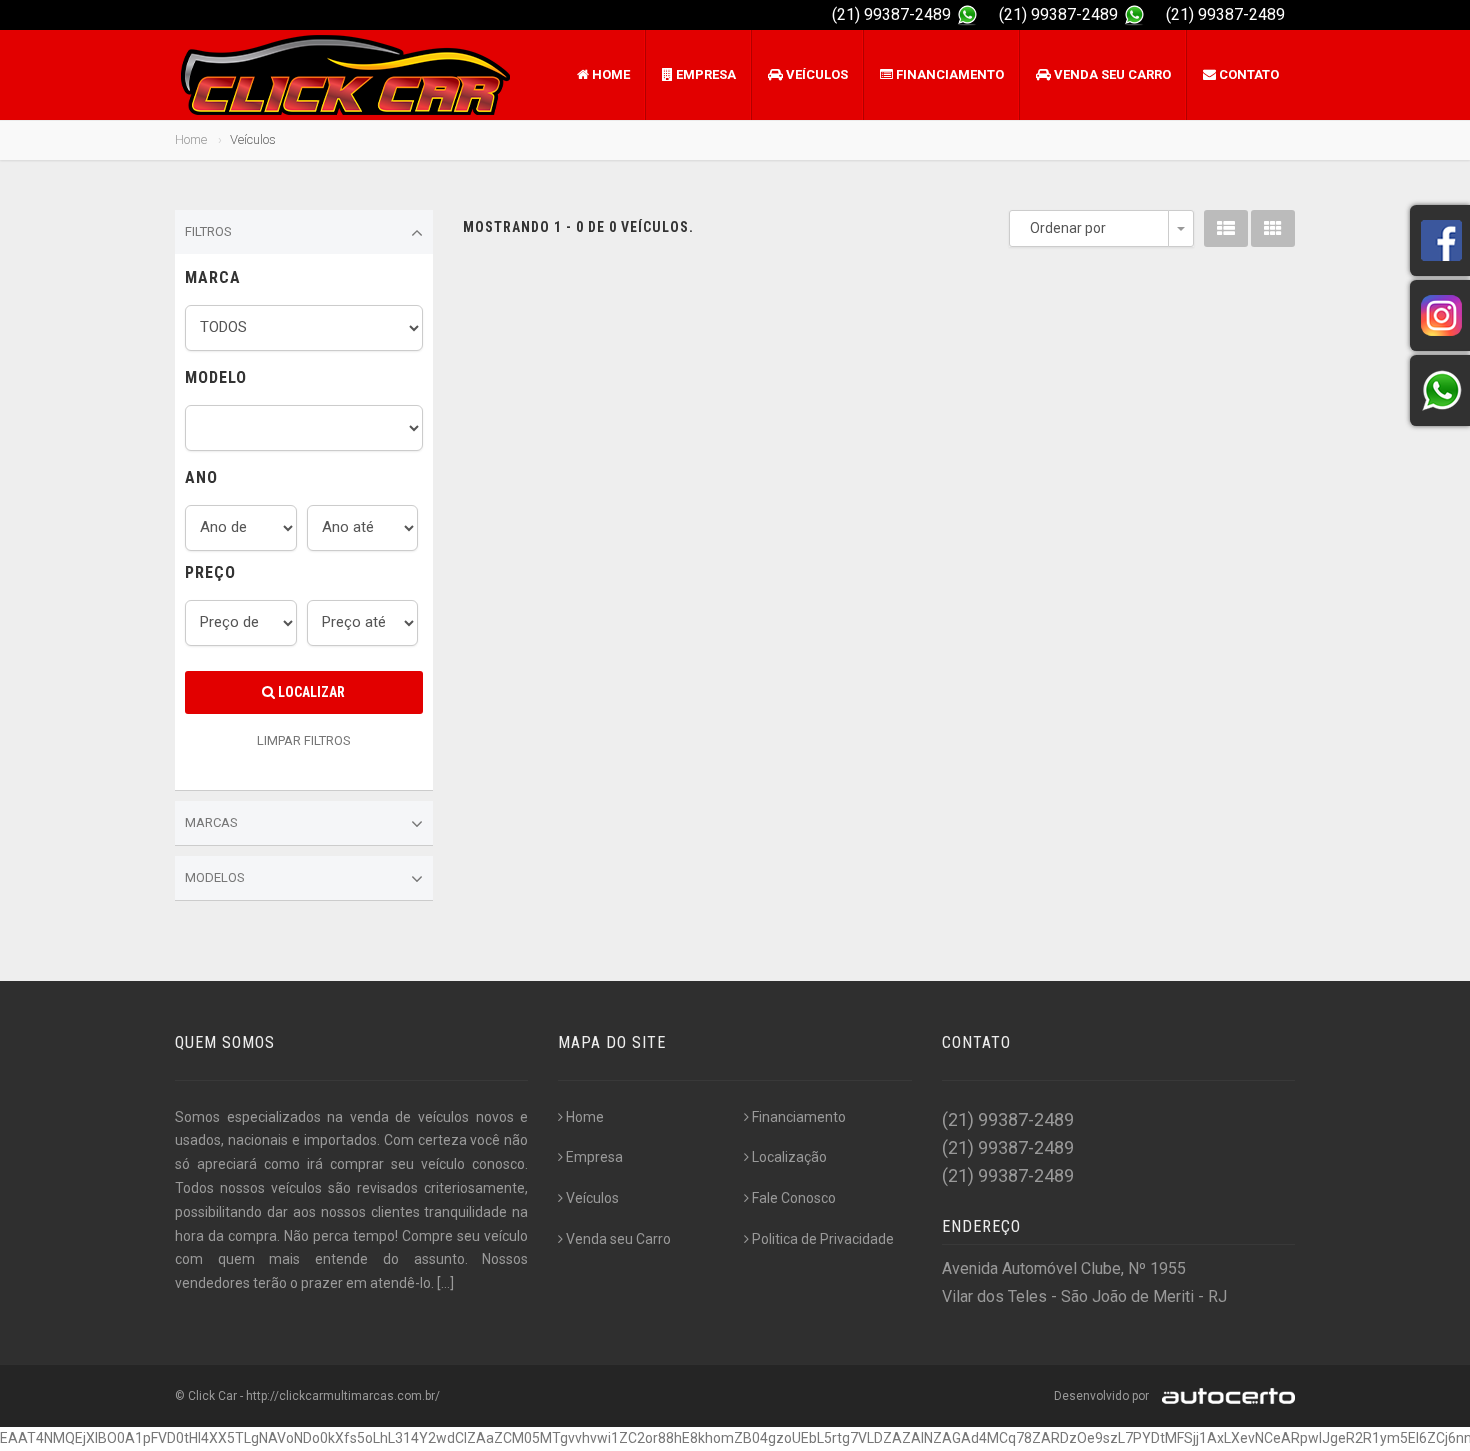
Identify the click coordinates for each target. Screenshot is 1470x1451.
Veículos (815, 74)
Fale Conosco (794, 1198)
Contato (1247, 74)
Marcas (211, 822)
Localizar (310, 692)
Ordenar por (1068, 228)
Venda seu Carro (1111, 74)
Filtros (208, 231)
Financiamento (948, 74)
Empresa (704, 74)
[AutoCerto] (1223, 1396)
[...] (445, 1283)
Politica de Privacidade (823, 1239)
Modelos (215, 877)
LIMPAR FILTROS (304, 740)
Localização (789, 1157)
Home (609, 74)
